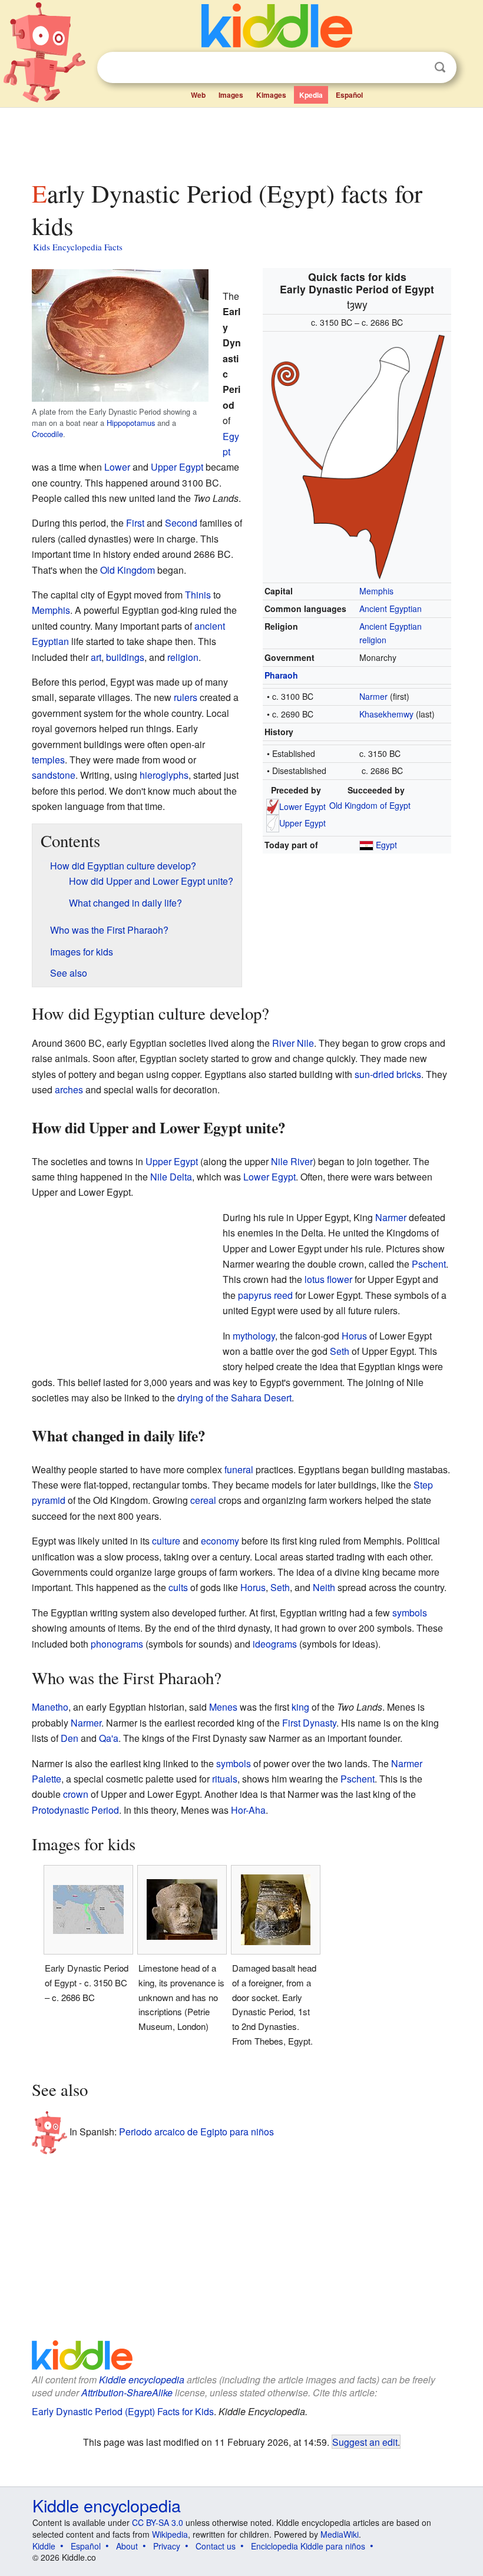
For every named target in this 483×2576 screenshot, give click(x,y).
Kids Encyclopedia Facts (78, 247)
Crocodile (47, 434)
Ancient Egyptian (391, 609)
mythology (254, 1336)
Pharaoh (281, 675)
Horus (354, 1336)
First (135, 523)
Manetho (50, 1707)
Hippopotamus (131, 423)
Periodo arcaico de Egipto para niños (196, 2132)
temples (48, 760)
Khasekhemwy (386, 714)
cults (178, 1587)
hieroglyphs (164, 775)
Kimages (271, 95)
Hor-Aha (248, 1810)
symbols (410, 1613)
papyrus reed (265, 1295)
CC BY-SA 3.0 (158, 2522)
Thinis (198, 595)
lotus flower (328, 1279)
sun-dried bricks (388, 1074)
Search (440, 67)
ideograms (275, 1644)
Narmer (373, 696)
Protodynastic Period (75, 1810)
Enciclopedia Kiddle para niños (308, 2546)
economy (220, 1541)
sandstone (54, 775)
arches (69, 1089)
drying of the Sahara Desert (234, 1398)
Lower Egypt (302, 806)
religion (183, 657)
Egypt (386, 845)
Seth (340, 1351)
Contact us (216, 2546)
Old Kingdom (128, 570)
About (127, 2546)
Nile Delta (171, 1177)
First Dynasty (309, 1723)
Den (70, 1738)
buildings (125, 657)
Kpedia (311, 95)
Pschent (429, 1264)
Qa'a (109, 1738)
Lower (117, 467)
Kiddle (44, 2546)
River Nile (293, 1043)
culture (166, 1541)
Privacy (167, 2546)
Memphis (376, 591)
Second (181, 523)
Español (349, 95)
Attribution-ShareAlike (127, 2393)
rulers (186, 697)
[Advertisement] (242, 141)
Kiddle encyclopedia (142, 2380)
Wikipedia (170, 2534)
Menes (223, 1707)
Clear (416, 68)
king (300, 1707)
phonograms (117, 1644)
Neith (324, 1587)
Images (231, 95)
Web (198, 95)
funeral (239, 1469)
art (96, 657)
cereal (203, 1500)
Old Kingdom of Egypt (370, 805)
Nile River (292, 1161)
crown (76, 1794)
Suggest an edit (365, 2442)
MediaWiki (340, 2534)
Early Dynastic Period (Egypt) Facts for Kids (123, 2411)
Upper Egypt (302, 823)
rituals (225, 1779)
